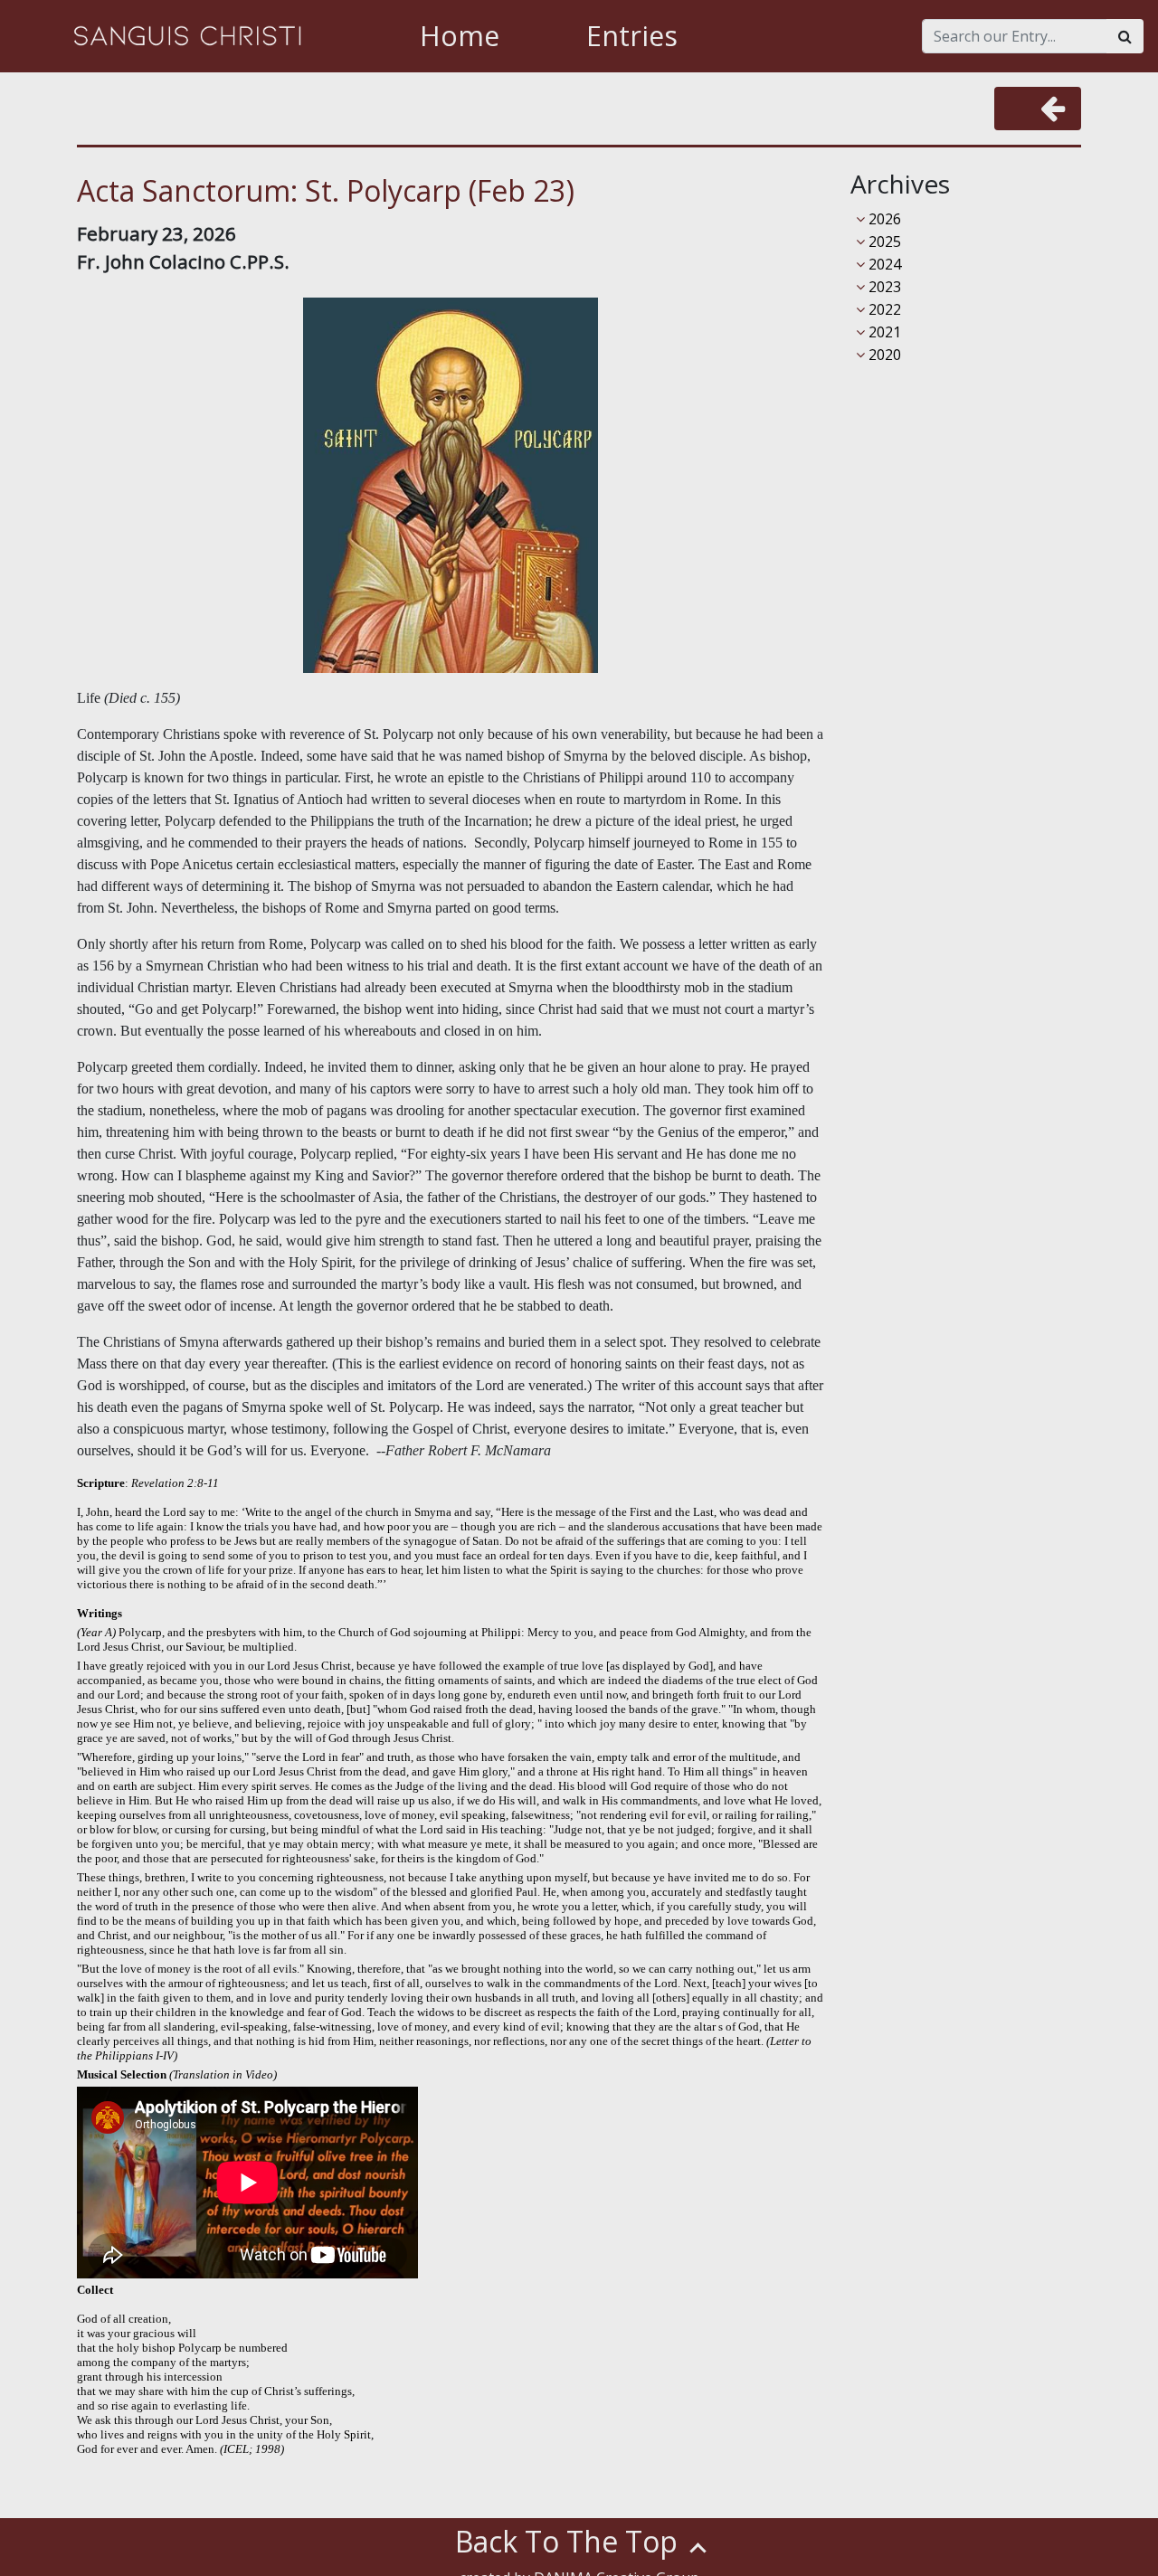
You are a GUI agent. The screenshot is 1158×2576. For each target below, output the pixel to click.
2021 (883, 332)
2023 (883, 287)
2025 (883, 241)
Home (460, 36)
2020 (883, 355)
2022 (883, 309)
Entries (632, 36)
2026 (883, 219)
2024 (883, 264)
